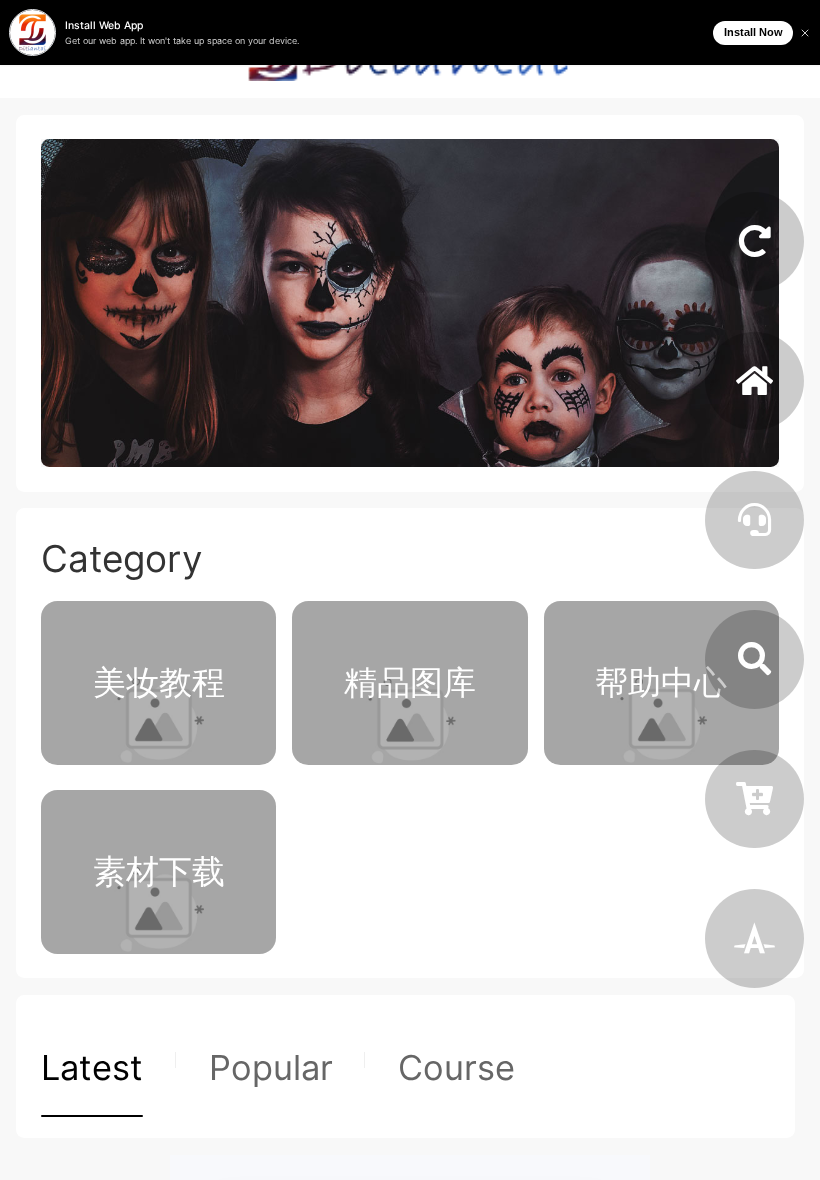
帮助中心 (661, 682)
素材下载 (159, 871)
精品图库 (410, 682)
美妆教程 (159, 682)
